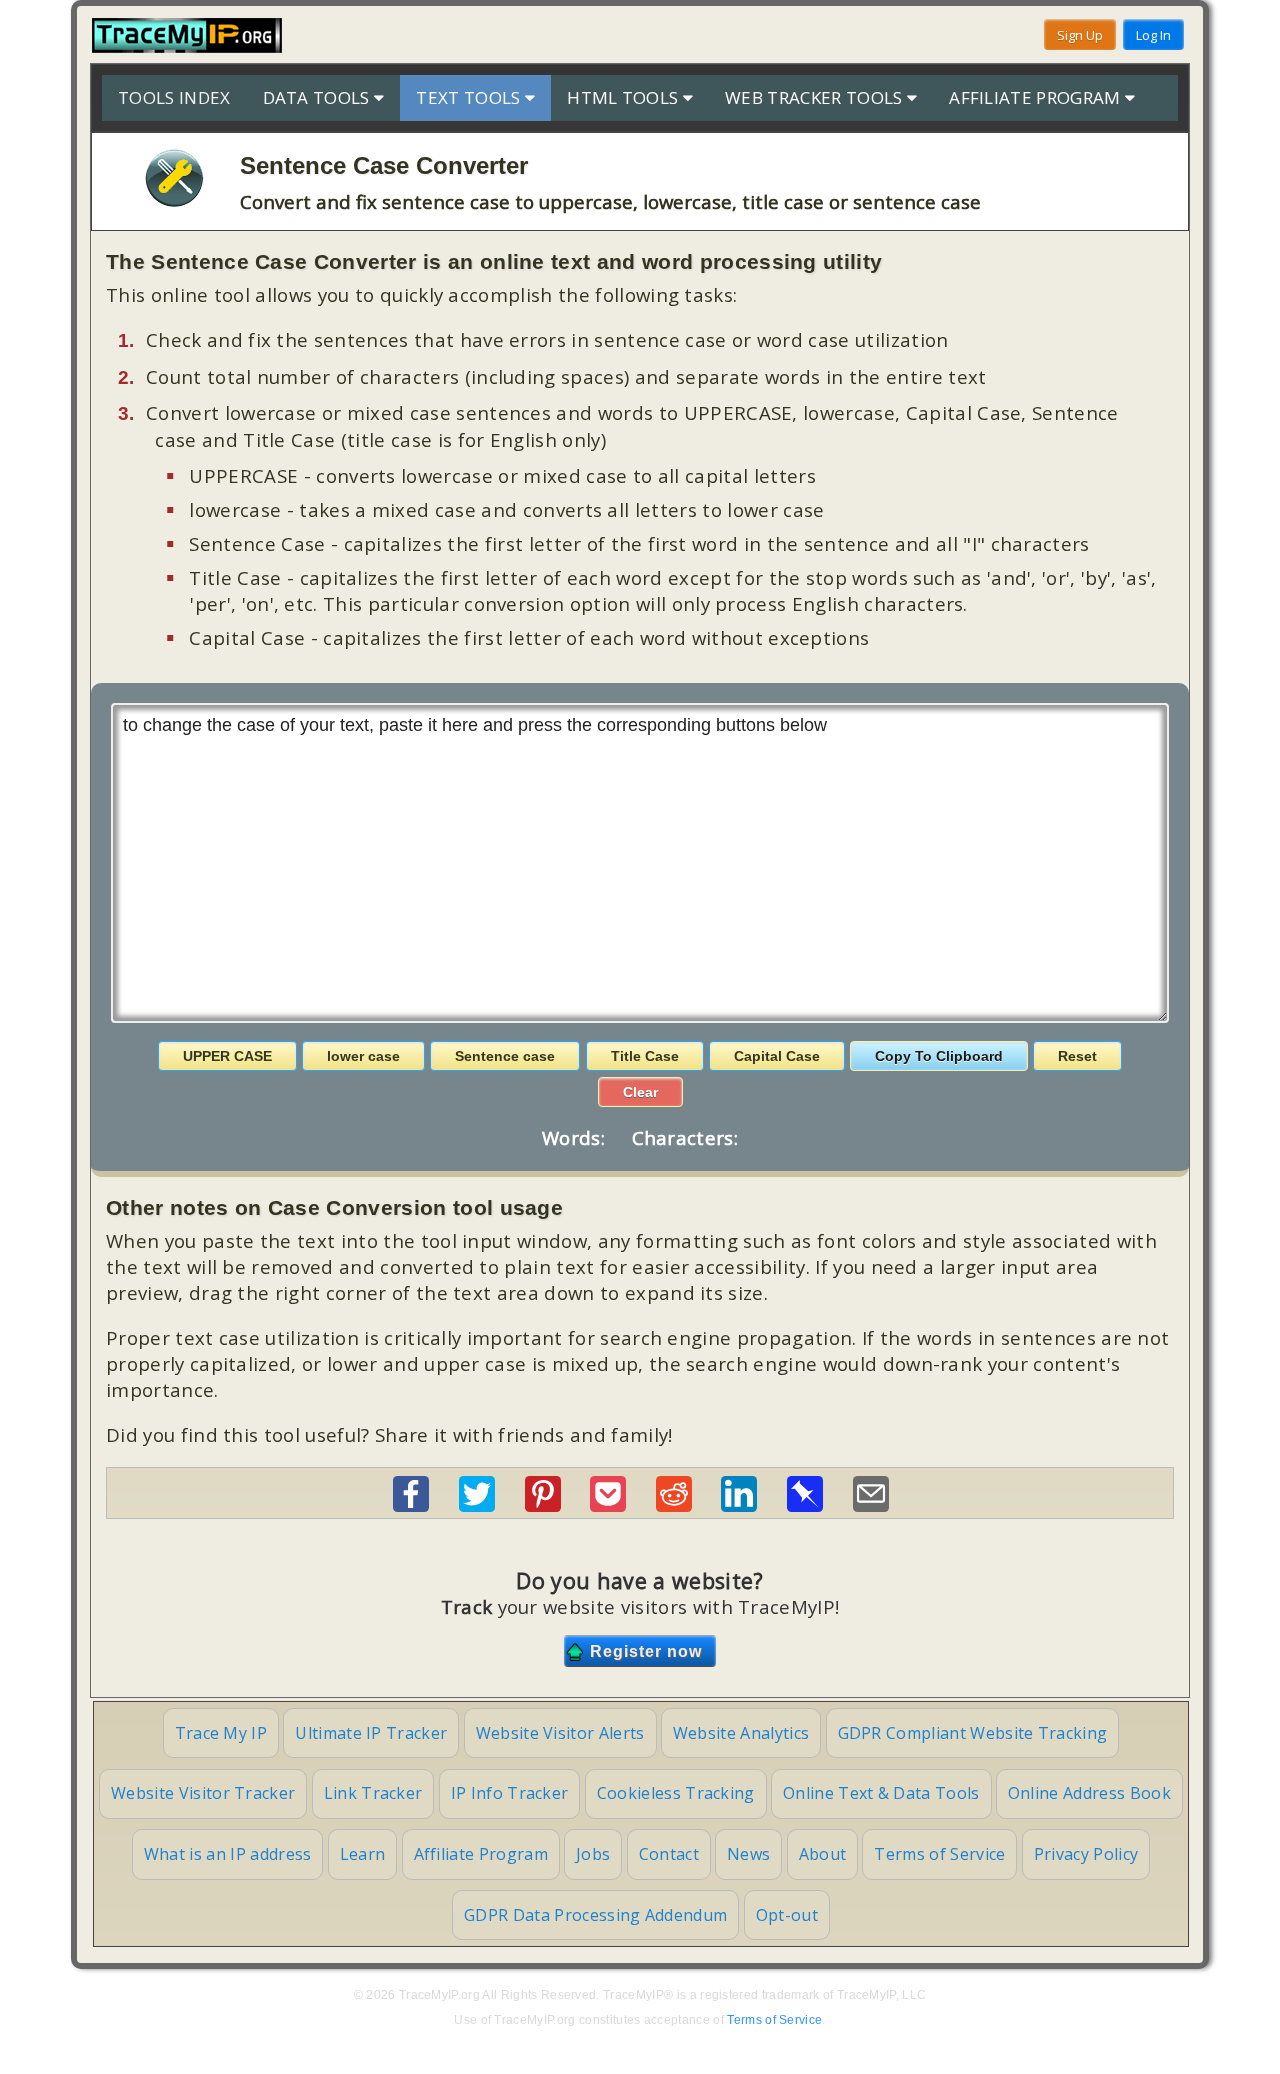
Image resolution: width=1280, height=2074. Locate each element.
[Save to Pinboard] (805, 1504)
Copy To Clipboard (939, 1056)
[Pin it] (543, 1504)
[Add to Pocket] (608, 1504)
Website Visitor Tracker (203, 1793)
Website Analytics (741, 1733)
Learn (363, 1854)
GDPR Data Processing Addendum (595, 1915)
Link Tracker (373, 1793)
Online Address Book (1089, 1793)
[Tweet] (477, 1504)
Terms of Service (939, 1854)
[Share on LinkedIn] (739, 1504)
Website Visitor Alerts (560, 1733)
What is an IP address (228, 1854)
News (748, 1854)
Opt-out (787, 1915)
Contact (669, 1854)
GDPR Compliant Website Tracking (973, 1733)
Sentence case (505, 1056)
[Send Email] (871, 1504)
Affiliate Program (481, 1854)
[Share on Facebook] (411, 1504)
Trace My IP (221, 1733)
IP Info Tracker (510, 1793)
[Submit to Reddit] (674, 1504)
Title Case (645, 1056)
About (823, 1854)
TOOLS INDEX (174, 97)
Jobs (593, 1854)
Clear (640, 1092)
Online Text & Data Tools (881, 1793)
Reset (1077, 1056)
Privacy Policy (1086, 1854)
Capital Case (777, 1056)
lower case (363, 1056)
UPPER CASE (227, 1056)
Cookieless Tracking (676, 1793)
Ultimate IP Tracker (371, 1733)
